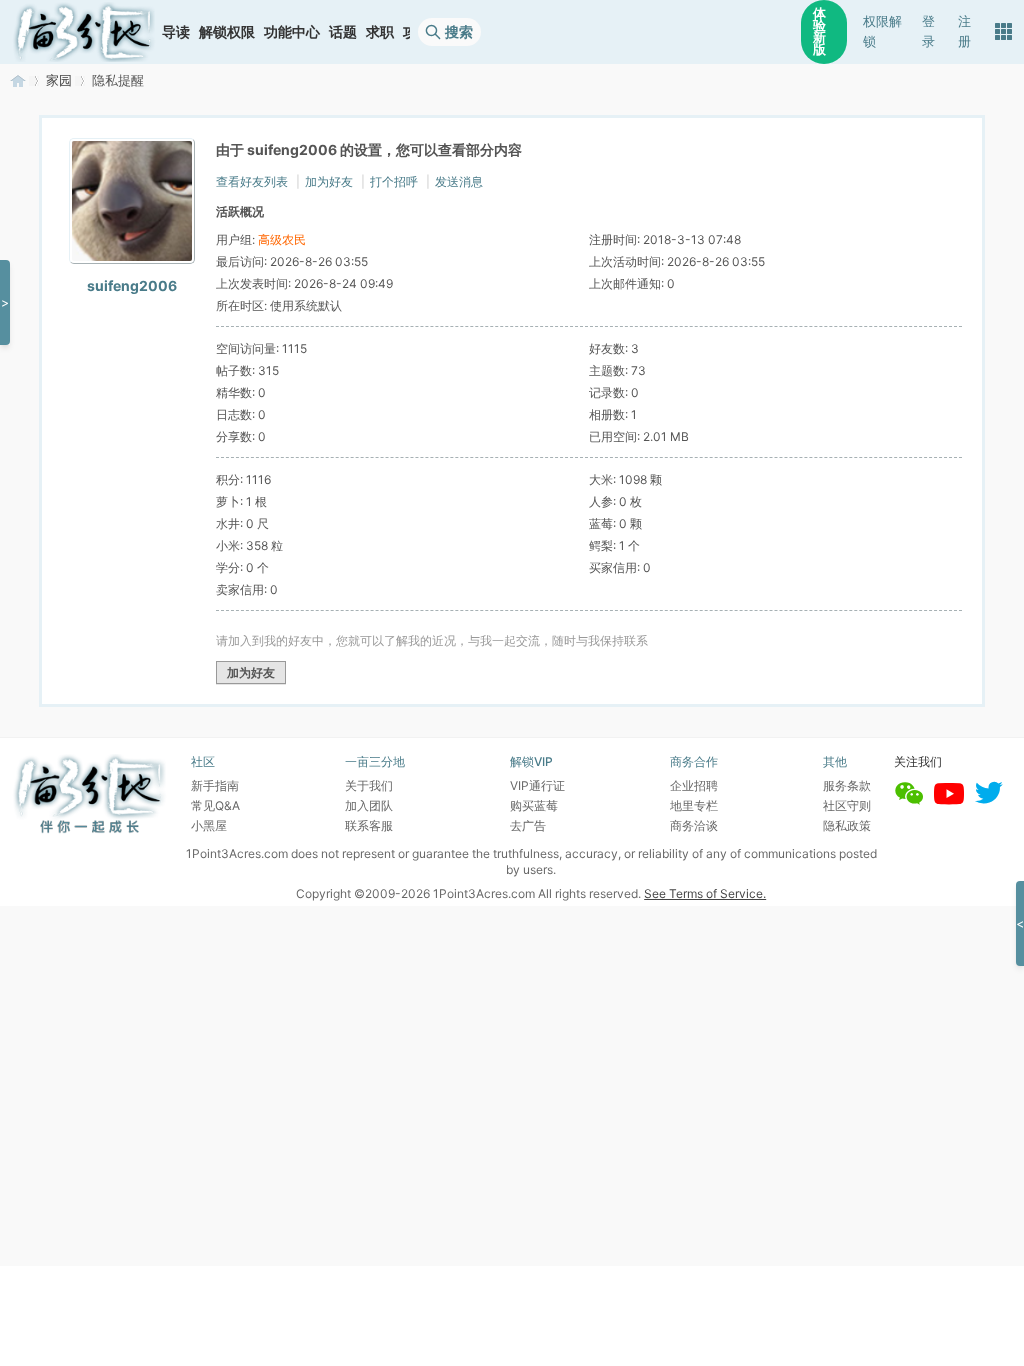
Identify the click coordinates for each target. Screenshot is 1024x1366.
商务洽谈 (694, 825)
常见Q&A (215, 805)
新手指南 (215, 785)
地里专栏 (694, 805)
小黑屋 (209, 825)
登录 (928, 31)
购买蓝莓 (534, 805)
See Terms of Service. (705, 893)
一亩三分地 (18, 80)
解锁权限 (227, 31)
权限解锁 (882, 31)
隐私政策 (847, 825)
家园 (59, 80)
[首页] (84, 32)
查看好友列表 (252, 181)
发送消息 (459, 181)
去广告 (528, 825)
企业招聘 (694, 785)
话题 (343, 31)
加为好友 (329, 181)
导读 (176, 31)
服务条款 (847, 785)
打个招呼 (394, 181)
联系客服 (369, 825)
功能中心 (292, 31)
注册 (964, 31)
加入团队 (369, 805)
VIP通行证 (537, 785)
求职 (380, 31)
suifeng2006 (132, 285)
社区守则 (847, 805)
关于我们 (369, 785)
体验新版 (819, 31)
